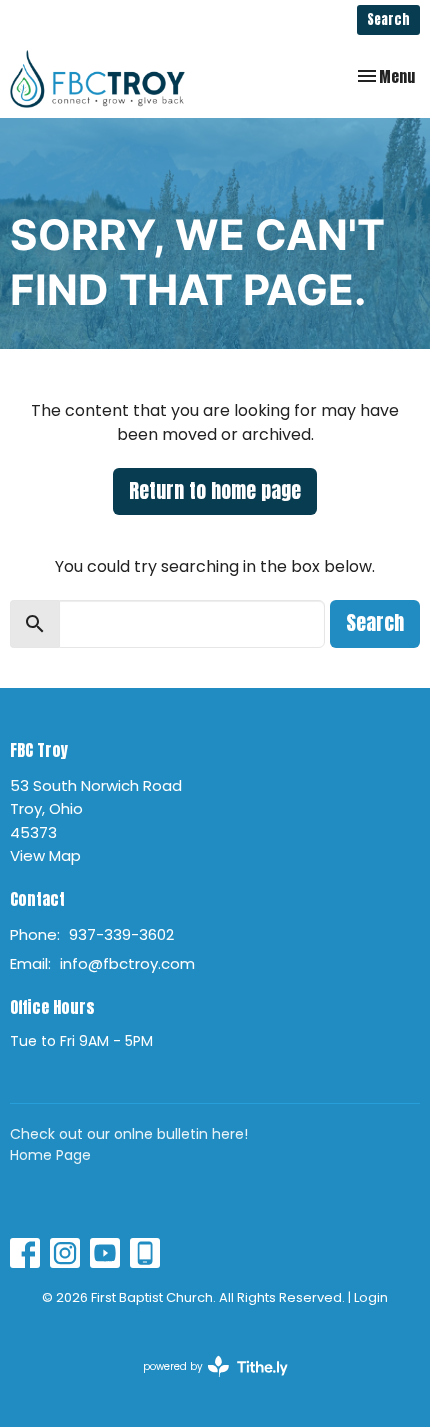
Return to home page (215, 490)
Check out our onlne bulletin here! (129, 1134)
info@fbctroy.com (127, 963)
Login (371, 1297)
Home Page (50, 1155)
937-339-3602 (121, 934)
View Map (45, 855)
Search (388, 19)
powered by (206, 1383)
